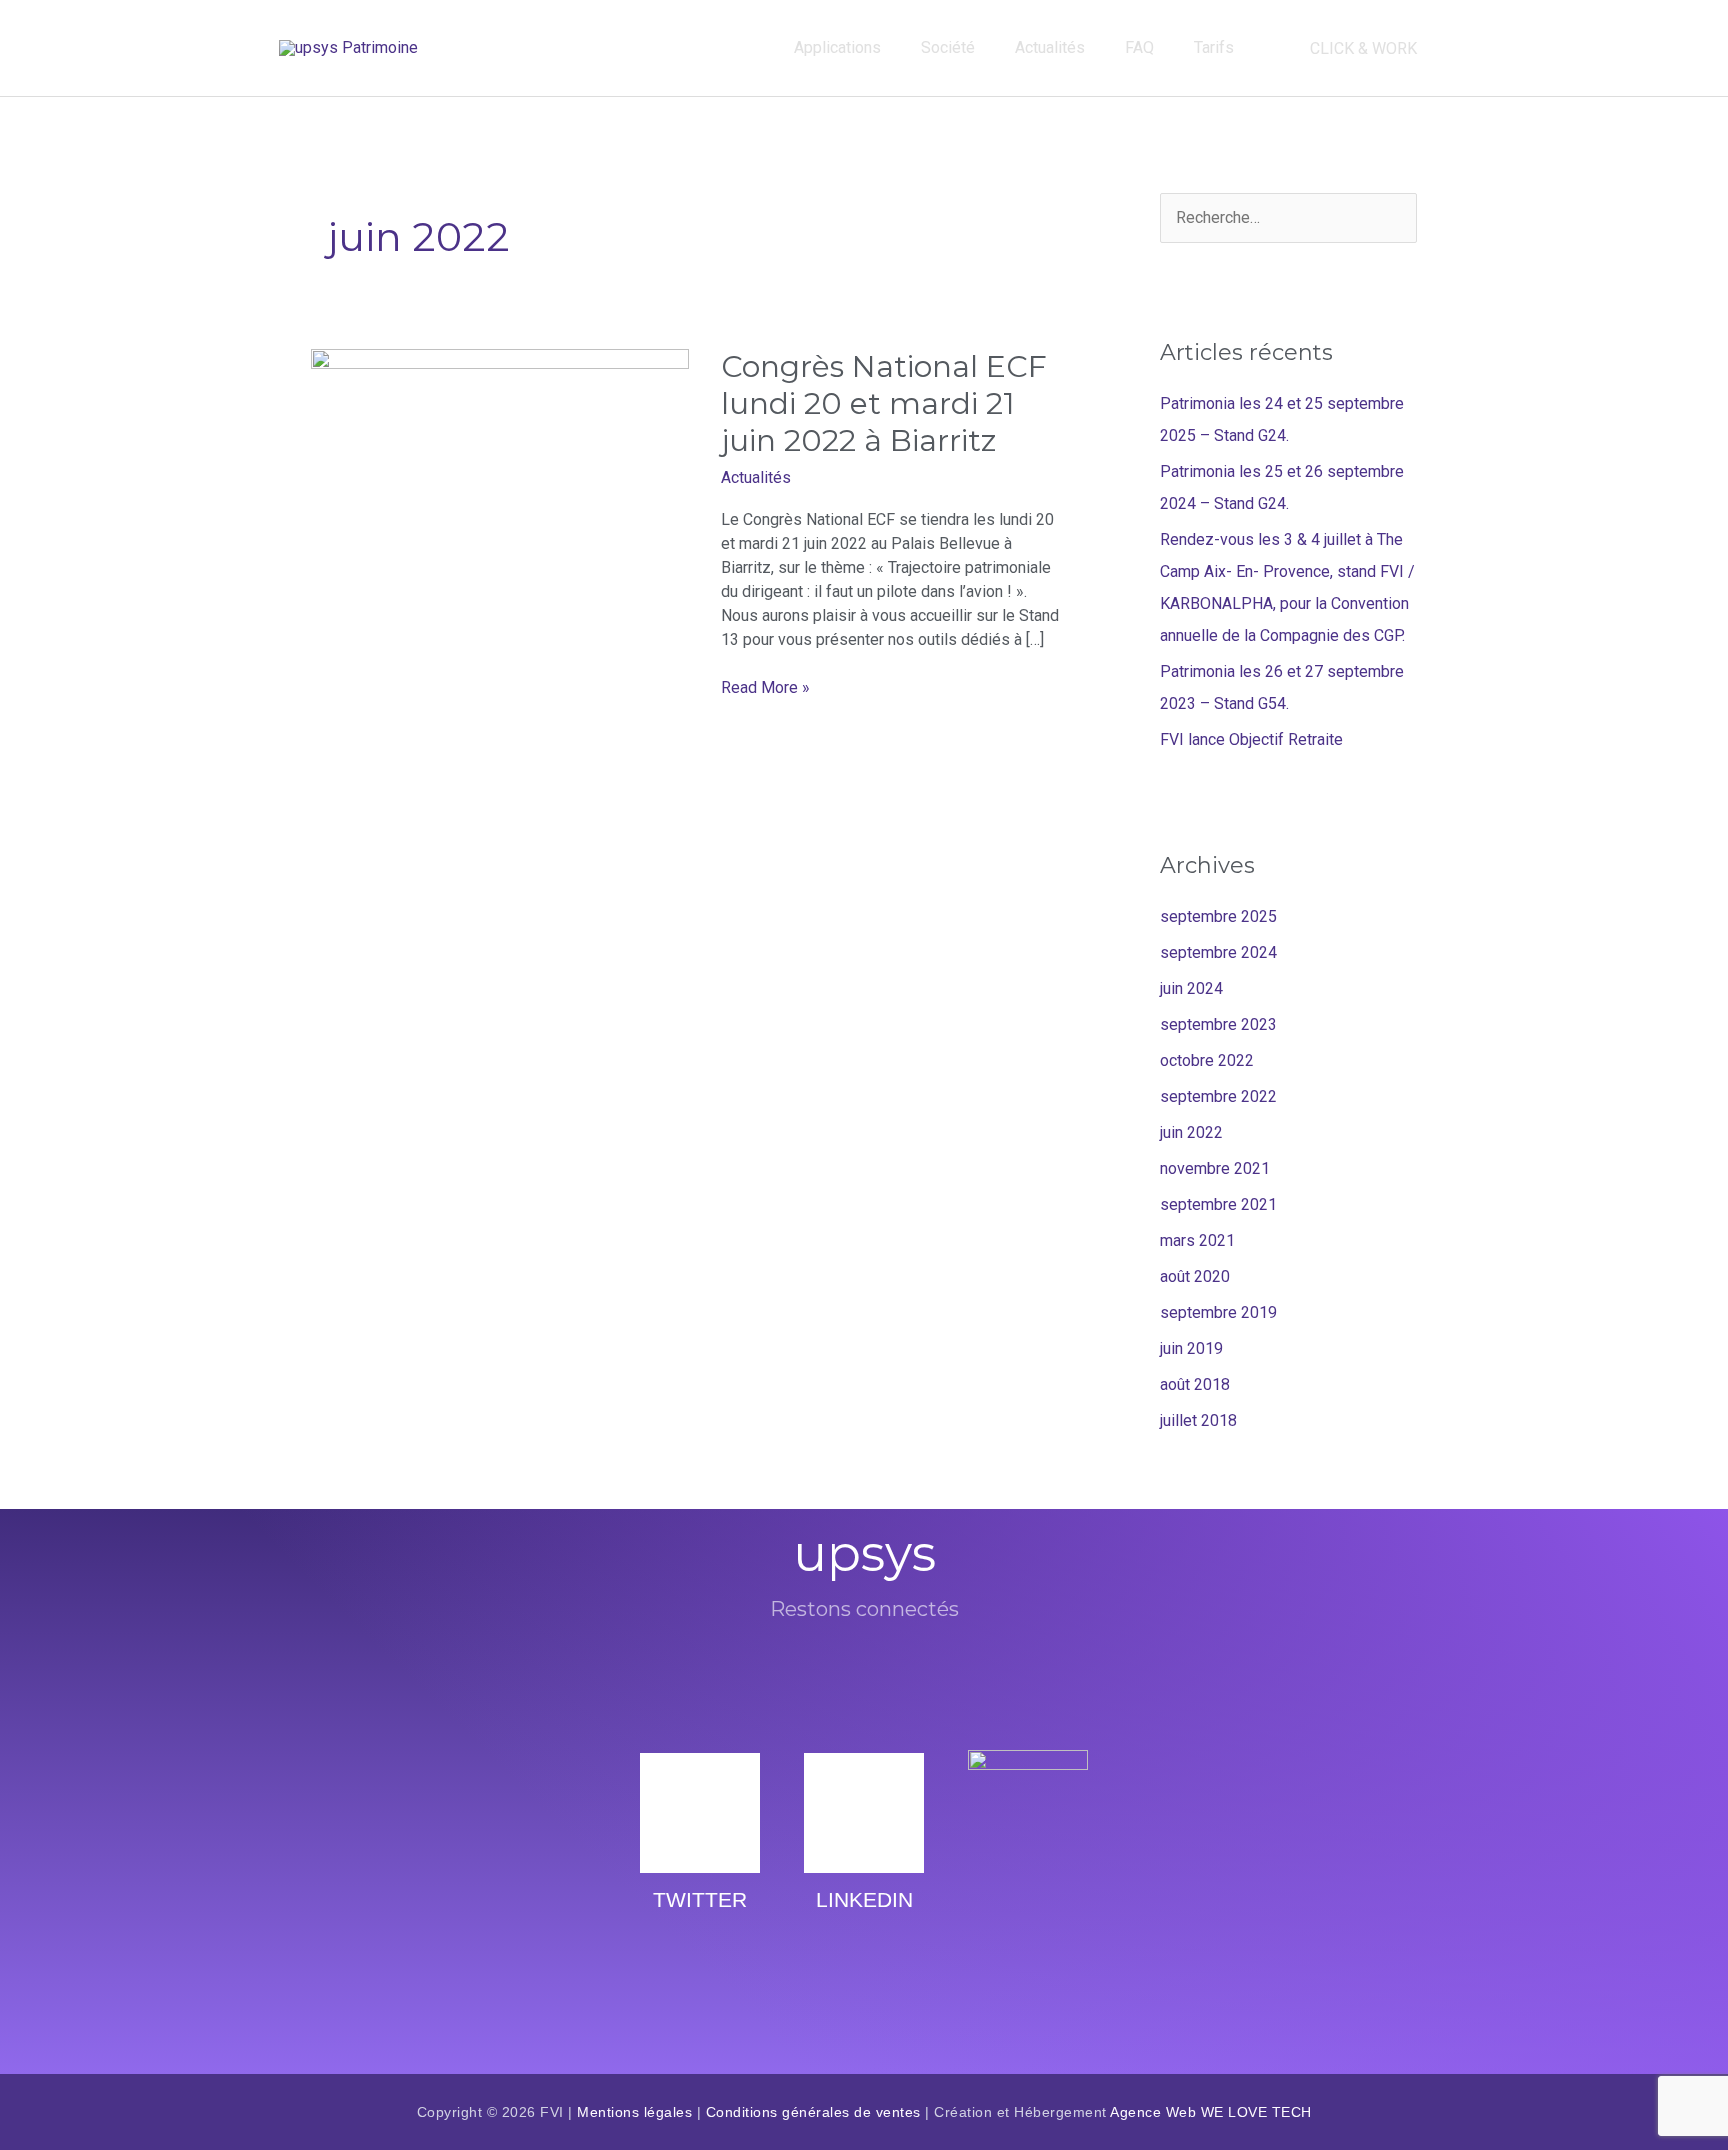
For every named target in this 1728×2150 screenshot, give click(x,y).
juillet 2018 (1198, 1420)
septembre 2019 (1218, 1312)
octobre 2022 (1207, 1060)
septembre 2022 (1218, 1096)
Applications (837, 47)
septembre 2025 (1218, 916)
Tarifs (1214, 47)
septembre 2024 (1218, 952)
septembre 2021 (1218, 1204)
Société (948, 47)
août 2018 (1195, 1384)
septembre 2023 (1218, 1024)
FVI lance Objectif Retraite (1251, 739)
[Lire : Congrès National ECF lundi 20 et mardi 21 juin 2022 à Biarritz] (500, 450)
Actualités (1050, 47)
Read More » (765, 686)
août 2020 (1195, 1276)
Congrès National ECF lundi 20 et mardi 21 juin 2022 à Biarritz (884, 403)
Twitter (700, 1899)
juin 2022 (1191, 1132)
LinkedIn (864, 1899)
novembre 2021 (1215, 1168)
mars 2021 (1197, 1240)
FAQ (1139, 47)
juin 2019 (1191, 1348)
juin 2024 (1191, 988)
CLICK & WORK (1363, 48)
